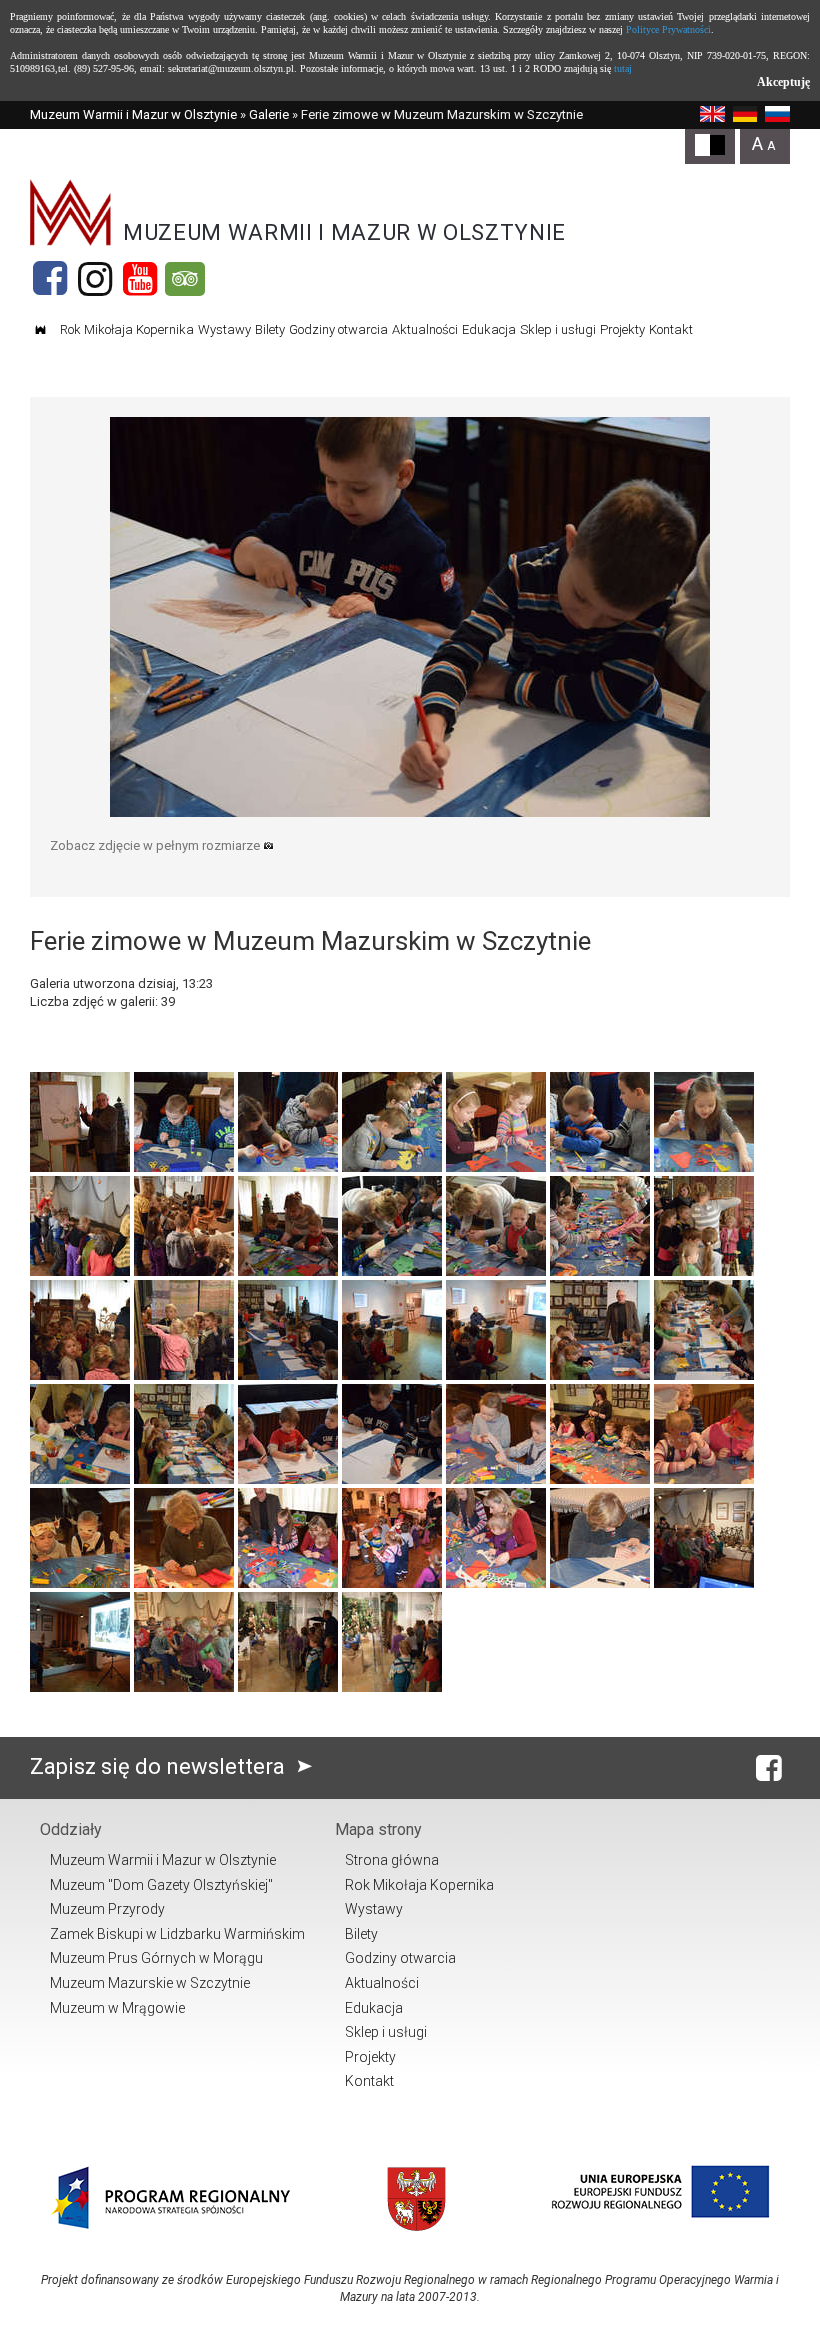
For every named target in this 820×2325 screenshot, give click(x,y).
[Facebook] (50, 279)
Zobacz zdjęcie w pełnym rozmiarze (156, 845)
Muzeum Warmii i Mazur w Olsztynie (133, 114)
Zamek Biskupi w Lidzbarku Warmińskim (177, 1934)
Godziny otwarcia (338, 329)
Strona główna (392, 1860)
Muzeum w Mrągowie (117, 2008)
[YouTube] (140, 279)
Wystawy (224, 329)
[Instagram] (95, 279)
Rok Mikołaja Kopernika (127, 329)
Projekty (622, 329)
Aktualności (425, 329)
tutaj (623, 68)
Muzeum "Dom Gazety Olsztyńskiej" (161, 1885)
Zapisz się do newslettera (160, 1766)
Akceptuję (783, 82)
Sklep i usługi (558, 329)
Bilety (270, 329)
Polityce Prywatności (668, 29)
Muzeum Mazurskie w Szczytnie (150, 1983)
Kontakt (671, 329)
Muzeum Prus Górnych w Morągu (156, 1958)
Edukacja (489, 329)
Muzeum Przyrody (107, 1909)
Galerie (269, 114)
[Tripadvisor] (185, 279)
